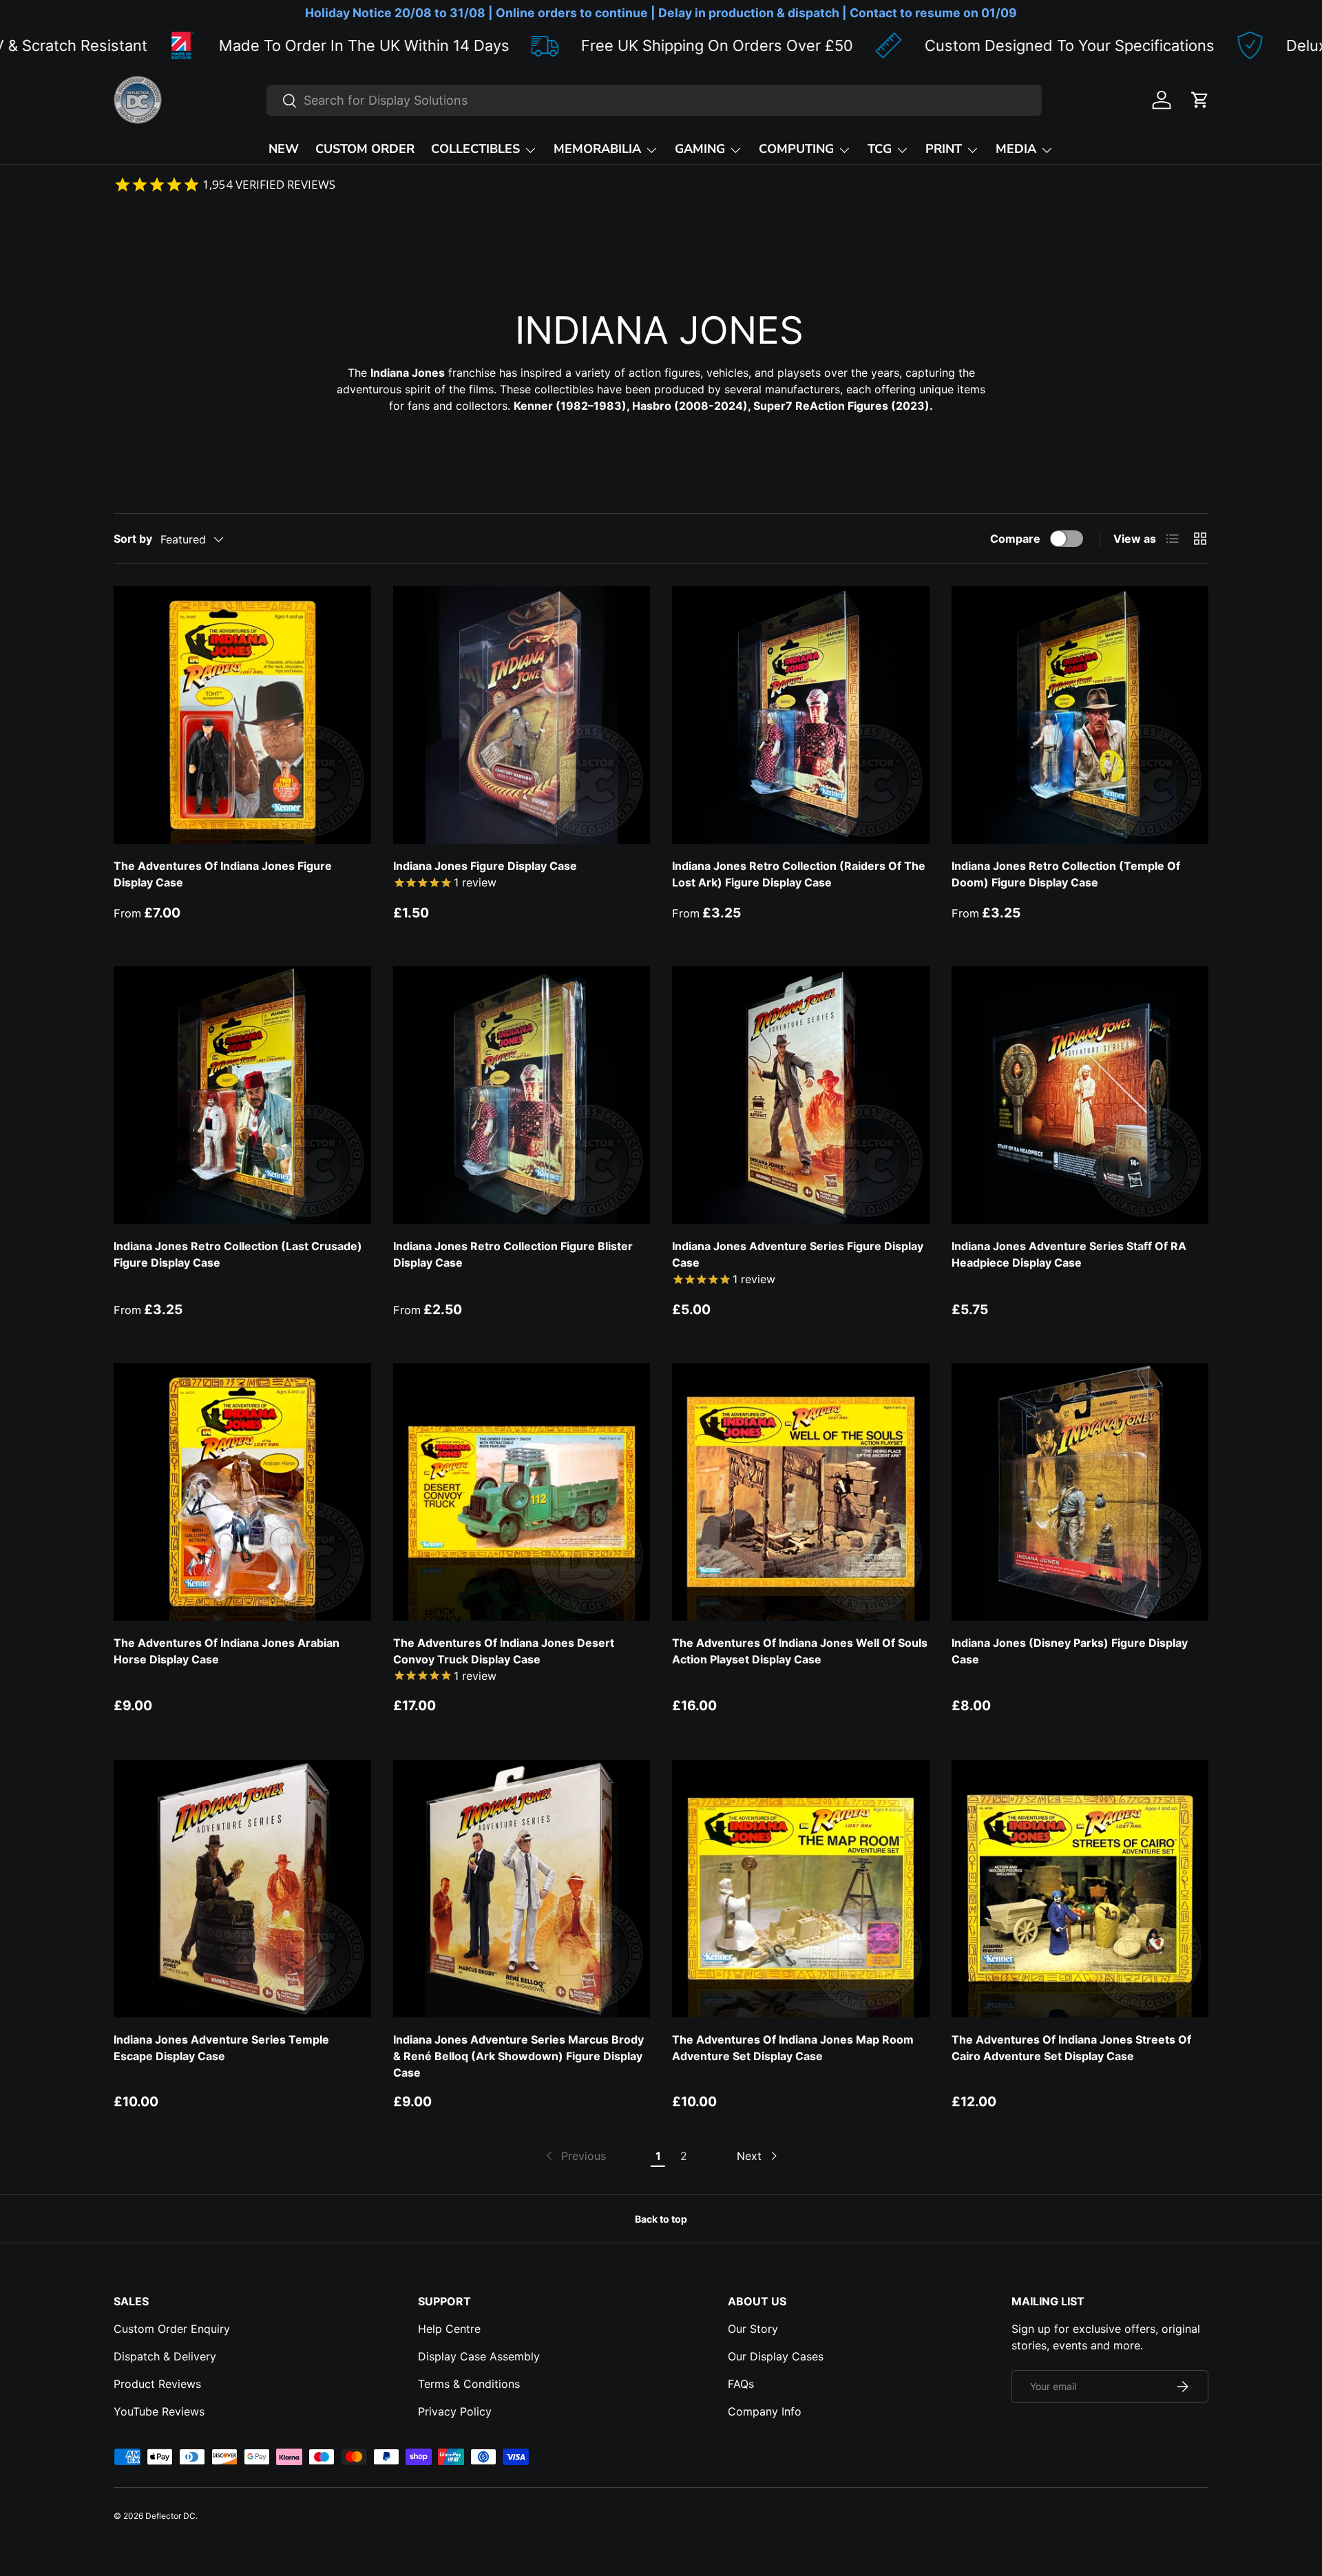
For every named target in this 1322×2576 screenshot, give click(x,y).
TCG (880, 149)
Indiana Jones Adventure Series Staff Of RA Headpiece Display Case (1069, 1254)
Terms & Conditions (469, 2384)
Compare (1015, 539)
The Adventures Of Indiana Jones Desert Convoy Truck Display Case (504, 1651)
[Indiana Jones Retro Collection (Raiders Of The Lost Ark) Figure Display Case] (801, 715)
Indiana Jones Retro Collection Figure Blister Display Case (513, 1254)
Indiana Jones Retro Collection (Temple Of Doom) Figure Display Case (1066, 874)
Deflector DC (170, 2516)
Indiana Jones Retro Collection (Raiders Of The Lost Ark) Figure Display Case (799, 874)
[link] (575, 2156)
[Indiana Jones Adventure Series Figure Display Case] (801, 1095)
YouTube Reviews (159, 2411)
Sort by (133, 539)
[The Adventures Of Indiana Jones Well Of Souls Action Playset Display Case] (801, 1492)
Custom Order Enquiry (172, 2329)
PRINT (944, 149)
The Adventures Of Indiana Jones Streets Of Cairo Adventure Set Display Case (1071, 2048)
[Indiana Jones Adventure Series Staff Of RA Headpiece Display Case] (1080, 1095)
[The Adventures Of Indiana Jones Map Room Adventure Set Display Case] (801, 1889)
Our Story (753, 2329)
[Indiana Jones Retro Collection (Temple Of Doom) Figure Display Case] (1080, 715)
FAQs (741, 2384)
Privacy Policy (455, 2411)
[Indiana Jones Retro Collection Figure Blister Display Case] (522, 1095)
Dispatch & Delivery (165, 2356)
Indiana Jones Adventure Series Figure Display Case (798, 1254)
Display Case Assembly (479, 2356)
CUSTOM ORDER (365, 149)
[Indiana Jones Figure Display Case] (522, 715)
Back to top (661, 2219)
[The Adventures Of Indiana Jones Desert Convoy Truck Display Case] (522, 1492)
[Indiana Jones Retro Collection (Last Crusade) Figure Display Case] (242, 1095)
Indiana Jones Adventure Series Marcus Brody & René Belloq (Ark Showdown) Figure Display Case (518, 2056)
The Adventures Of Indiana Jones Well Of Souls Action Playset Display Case (800, 1651)
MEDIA (1016, 149)
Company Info (765, 2411)
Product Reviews (157, 2384)
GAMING (700, 149)
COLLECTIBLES (475, 149)
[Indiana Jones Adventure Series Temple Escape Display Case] (242, 1889)
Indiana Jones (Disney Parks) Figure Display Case (1070, 1651)
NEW (284, 149)
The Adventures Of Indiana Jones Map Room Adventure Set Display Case (793, 2048)
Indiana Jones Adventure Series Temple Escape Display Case (221, 2048)
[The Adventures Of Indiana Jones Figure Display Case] (242, 715)
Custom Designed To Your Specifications (885, 45)
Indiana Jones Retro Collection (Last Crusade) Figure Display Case (238, 1254)
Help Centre (449, 2329)
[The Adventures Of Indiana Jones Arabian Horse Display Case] (242, 1492)
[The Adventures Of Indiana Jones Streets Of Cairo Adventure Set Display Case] (1080, 1889)
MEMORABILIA (597, 149)
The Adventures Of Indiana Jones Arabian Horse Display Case (227, 1651)
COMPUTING (796, 149)
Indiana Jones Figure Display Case (485, 866)
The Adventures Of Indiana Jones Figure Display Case (223, 874)
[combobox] (654, 100)
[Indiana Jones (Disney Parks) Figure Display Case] (1080, 1492)
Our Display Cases (776, 2356)
